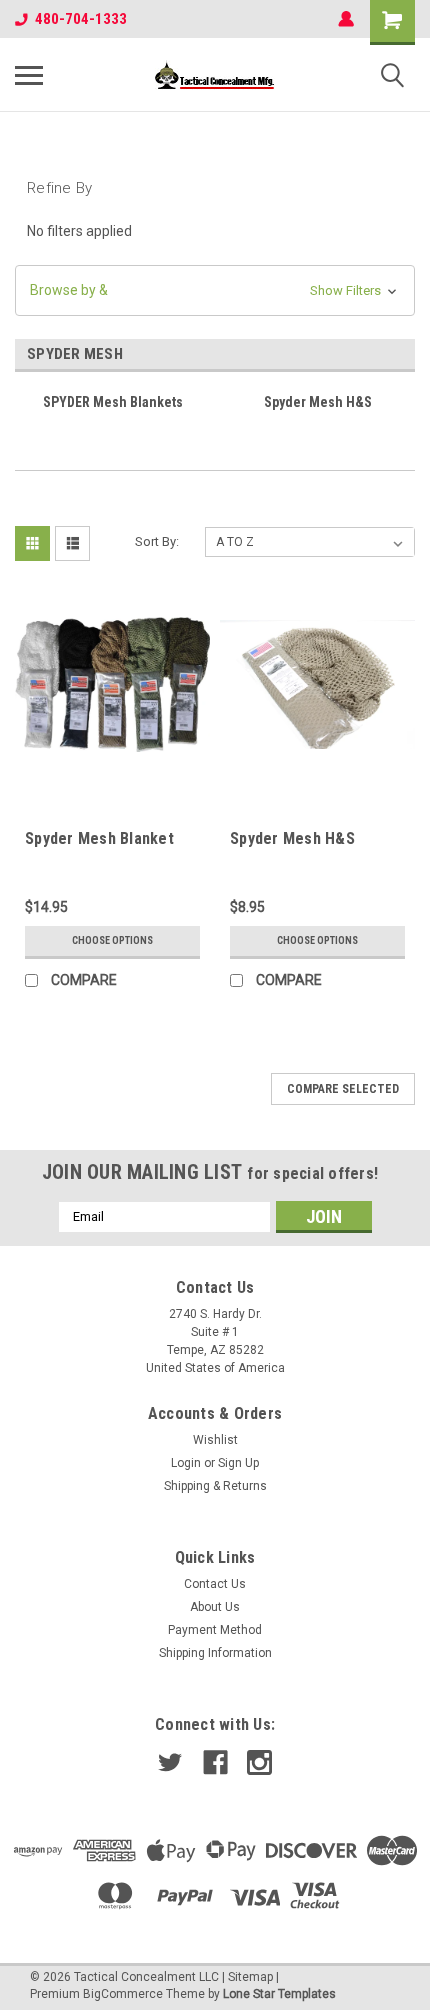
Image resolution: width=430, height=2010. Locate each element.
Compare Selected (343, 1089)
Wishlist (215, 1440)
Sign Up (238, 1463)
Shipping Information (215, 1653)
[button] (215, 290)
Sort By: (157, 541)
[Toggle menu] (29, 75)
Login (186, 1463)
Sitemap (250, 1977)
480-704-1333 (81, 19)
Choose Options (112, 940)
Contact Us (215, 1584)
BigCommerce (123, 1994)
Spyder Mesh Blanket (99, 838)
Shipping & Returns (215, 1486)
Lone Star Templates (279, 1994)
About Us (215, 1607)
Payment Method (215, 1630)
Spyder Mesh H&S (292, 838)
